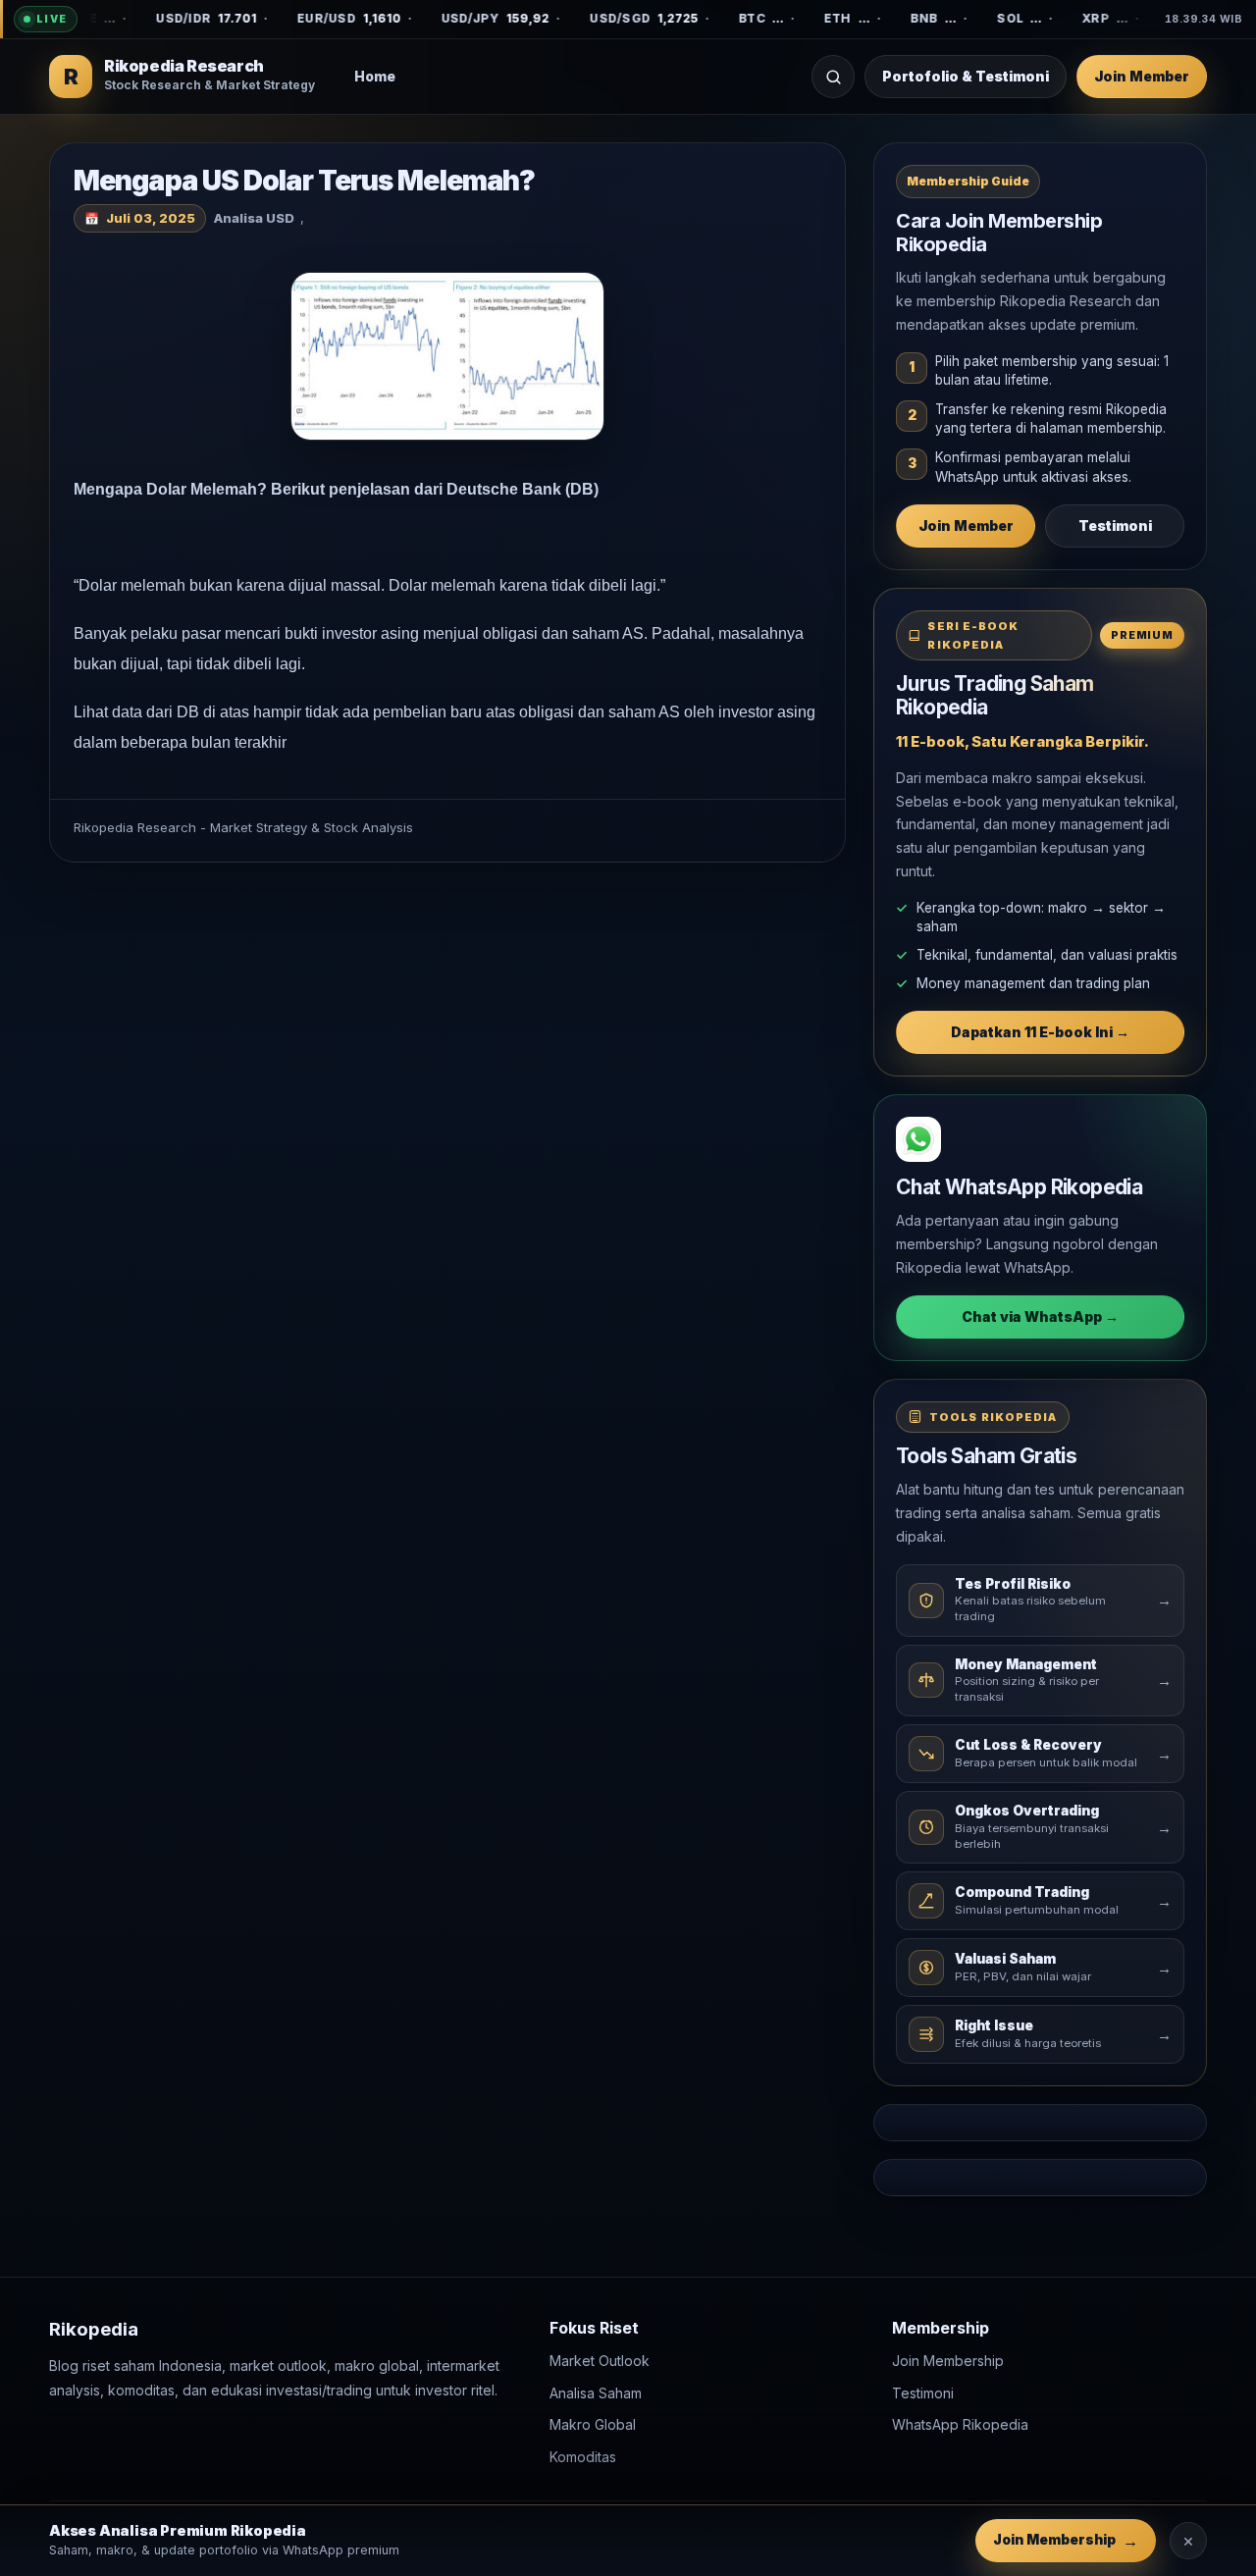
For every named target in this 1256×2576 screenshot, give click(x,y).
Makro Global (593, 2425)
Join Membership (948, 2362)
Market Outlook (600, 2362)
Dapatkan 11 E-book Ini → (1040, 1032)
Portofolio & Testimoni (966, 76)
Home (375, 76)
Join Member (1142, 76)
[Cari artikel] (833, 77)
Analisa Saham (596, 2393)
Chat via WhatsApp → (1040, 1316)
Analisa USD (254, 218)
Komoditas (583, 2457)
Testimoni (1115, 526)
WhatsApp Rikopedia (960, 2425)
